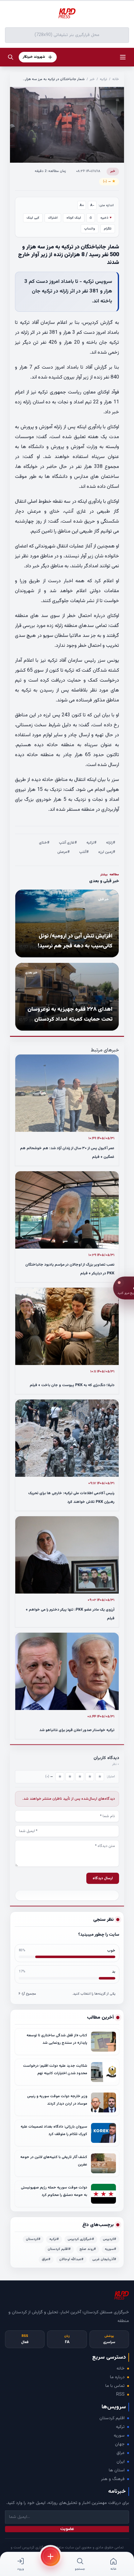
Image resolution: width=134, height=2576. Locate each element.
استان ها (117, 2470)
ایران (121, 2462)
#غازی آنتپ (68, 843)
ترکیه (103, 79)
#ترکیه (91, 843)
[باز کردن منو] (123, 57)
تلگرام (108, 229)
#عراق (46, 2259)
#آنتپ (84, 852)
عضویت (67, 2529)
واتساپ (90, 229)
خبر (92, 79)
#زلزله (111, 843)
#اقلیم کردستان (59, 2249)
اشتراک (53, 218)
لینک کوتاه (74, 218)
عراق (121, 2453)
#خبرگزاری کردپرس (81, 2239)
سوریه (119, 2436)
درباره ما (117, 2377)
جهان (120, 2444)
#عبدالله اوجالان (71, 2259)
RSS (120, 2395)
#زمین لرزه (107, 852)
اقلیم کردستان (112, 2418)
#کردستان (33, 2239)
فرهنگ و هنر (113, 2479)
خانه (116, 79)
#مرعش (64, 852)
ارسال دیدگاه (103, 1878)
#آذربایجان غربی (104, 2259)
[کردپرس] (67, 14)
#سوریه (110, 2249)
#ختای (44, 843)
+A (82, 205)
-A (92, 205)
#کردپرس (110, 2239)
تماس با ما (115, 2386)
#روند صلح (88, 2249)
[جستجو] (11, 57)
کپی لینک (33, 218)
